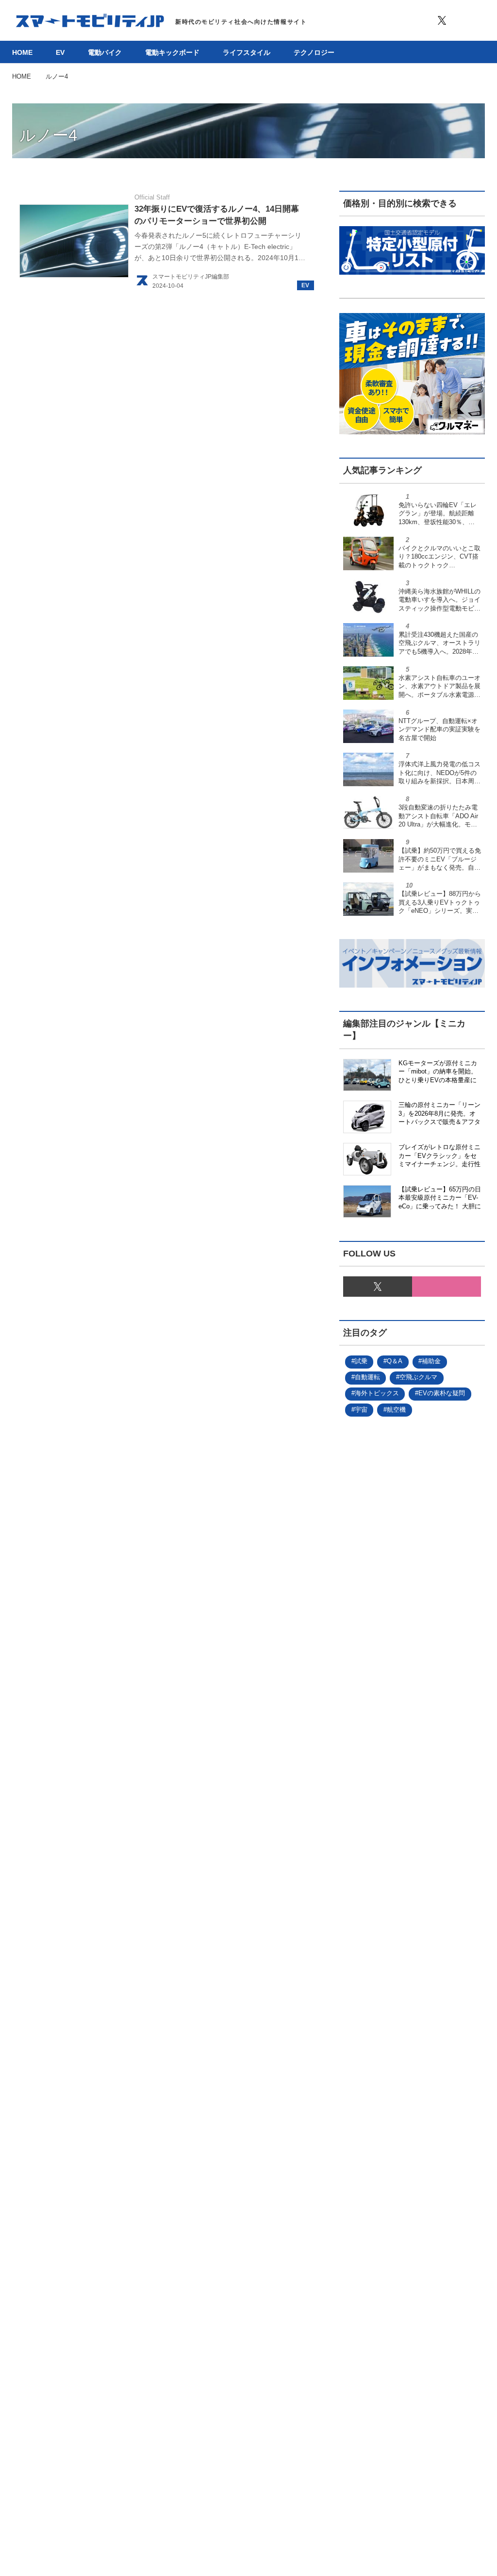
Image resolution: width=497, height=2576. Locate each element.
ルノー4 (48, 135)
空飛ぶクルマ (418, 1377)
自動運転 (367, 1377)
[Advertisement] (412, 1801)
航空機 (396, 1410)
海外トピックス (377, 1393)
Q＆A (395, 1361)
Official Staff (152, 197)
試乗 (361, 1361)
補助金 (431, 1361)
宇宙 (361, 1410)
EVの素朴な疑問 (442, 1393)
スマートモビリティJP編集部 (191, 277)
